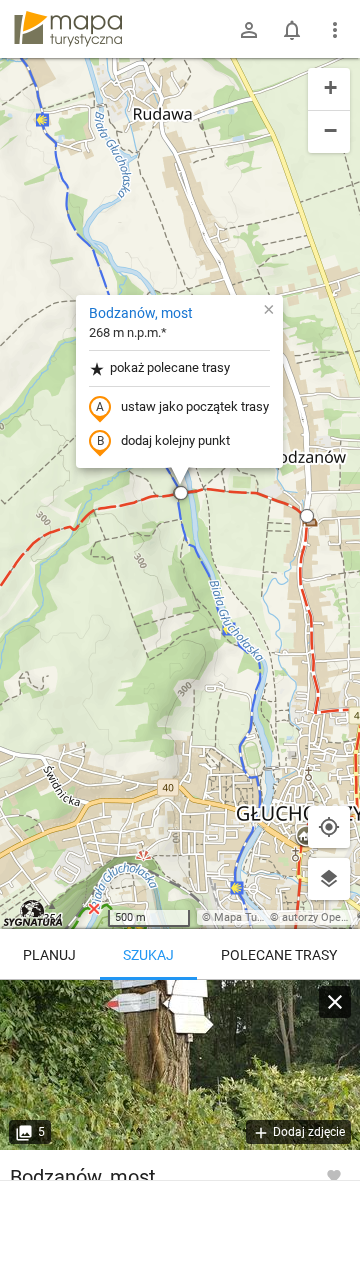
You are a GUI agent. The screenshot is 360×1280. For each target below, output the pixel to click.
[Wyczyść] (335, 1002)
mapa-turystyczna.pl (68, 29)
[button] (181, 493)
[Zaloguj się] (249, 30)
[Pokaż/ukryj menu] (335, 30)
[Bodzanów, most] (180, 1065)
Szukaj (148, 955)
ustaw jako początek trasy (195, 406)
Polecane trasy (279, 955)
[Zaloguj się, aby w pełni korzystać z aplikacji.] (334, 1175)
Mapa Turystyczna (259, 917)
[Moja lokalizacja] (329, 827)
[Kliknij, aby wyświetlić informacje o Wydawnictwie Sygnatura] (33, 913)
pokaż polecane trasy (170, 367)
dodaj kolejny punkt (175, 440)
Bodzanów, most (141, 313)
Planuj (49, 955)
